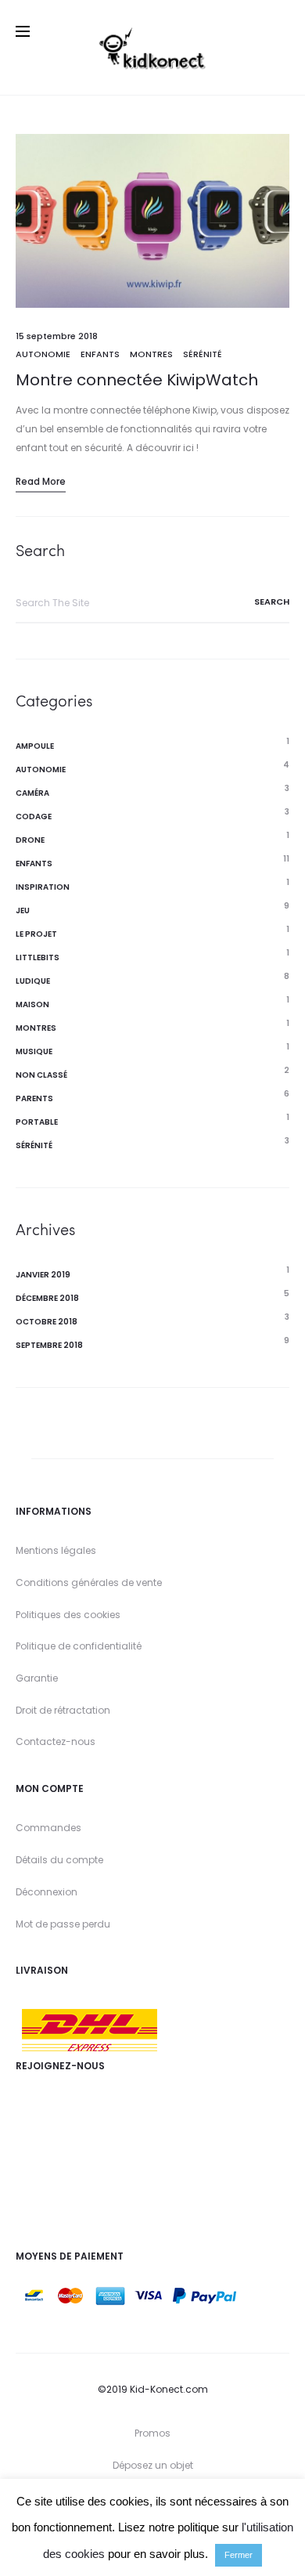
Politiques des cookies (68, 1615)
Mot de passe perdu (63, 1924)
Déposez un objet (153, 2465)
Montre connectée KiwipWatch (137, 380)
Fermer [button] (239, 2555)
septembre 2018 (49, 1345)
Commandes (48, 1828)
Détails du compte (59, 1860)
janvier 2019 (43, 1275)
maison (32, 1004)
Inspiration (43, 887)
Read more (41, 481)
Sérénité (203, 354)
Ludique (33, 981)
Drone (30, 840)
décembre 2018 (47, 1298)
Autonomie (43, 354)
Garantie (37, 1678)
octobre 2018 (47, 1322)
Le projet (36, 934)
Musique (34, 1051)
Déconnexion (47, 1892)
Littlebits (38, 957)
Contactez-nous (56, 1741)
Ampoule (35, 746)
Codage (34, 817)
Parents (34, 1098)
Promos (152, 2433)
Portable (37, 1122)
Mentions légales (56, 1550)
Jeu (23, 910)
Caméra (32, 793)
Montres (151, 354)
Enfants (100, 354)
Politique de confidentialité (79, 1646)
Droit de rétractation (63, 1710)
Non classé (41, 1075)
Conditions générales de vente (89, 1582)
